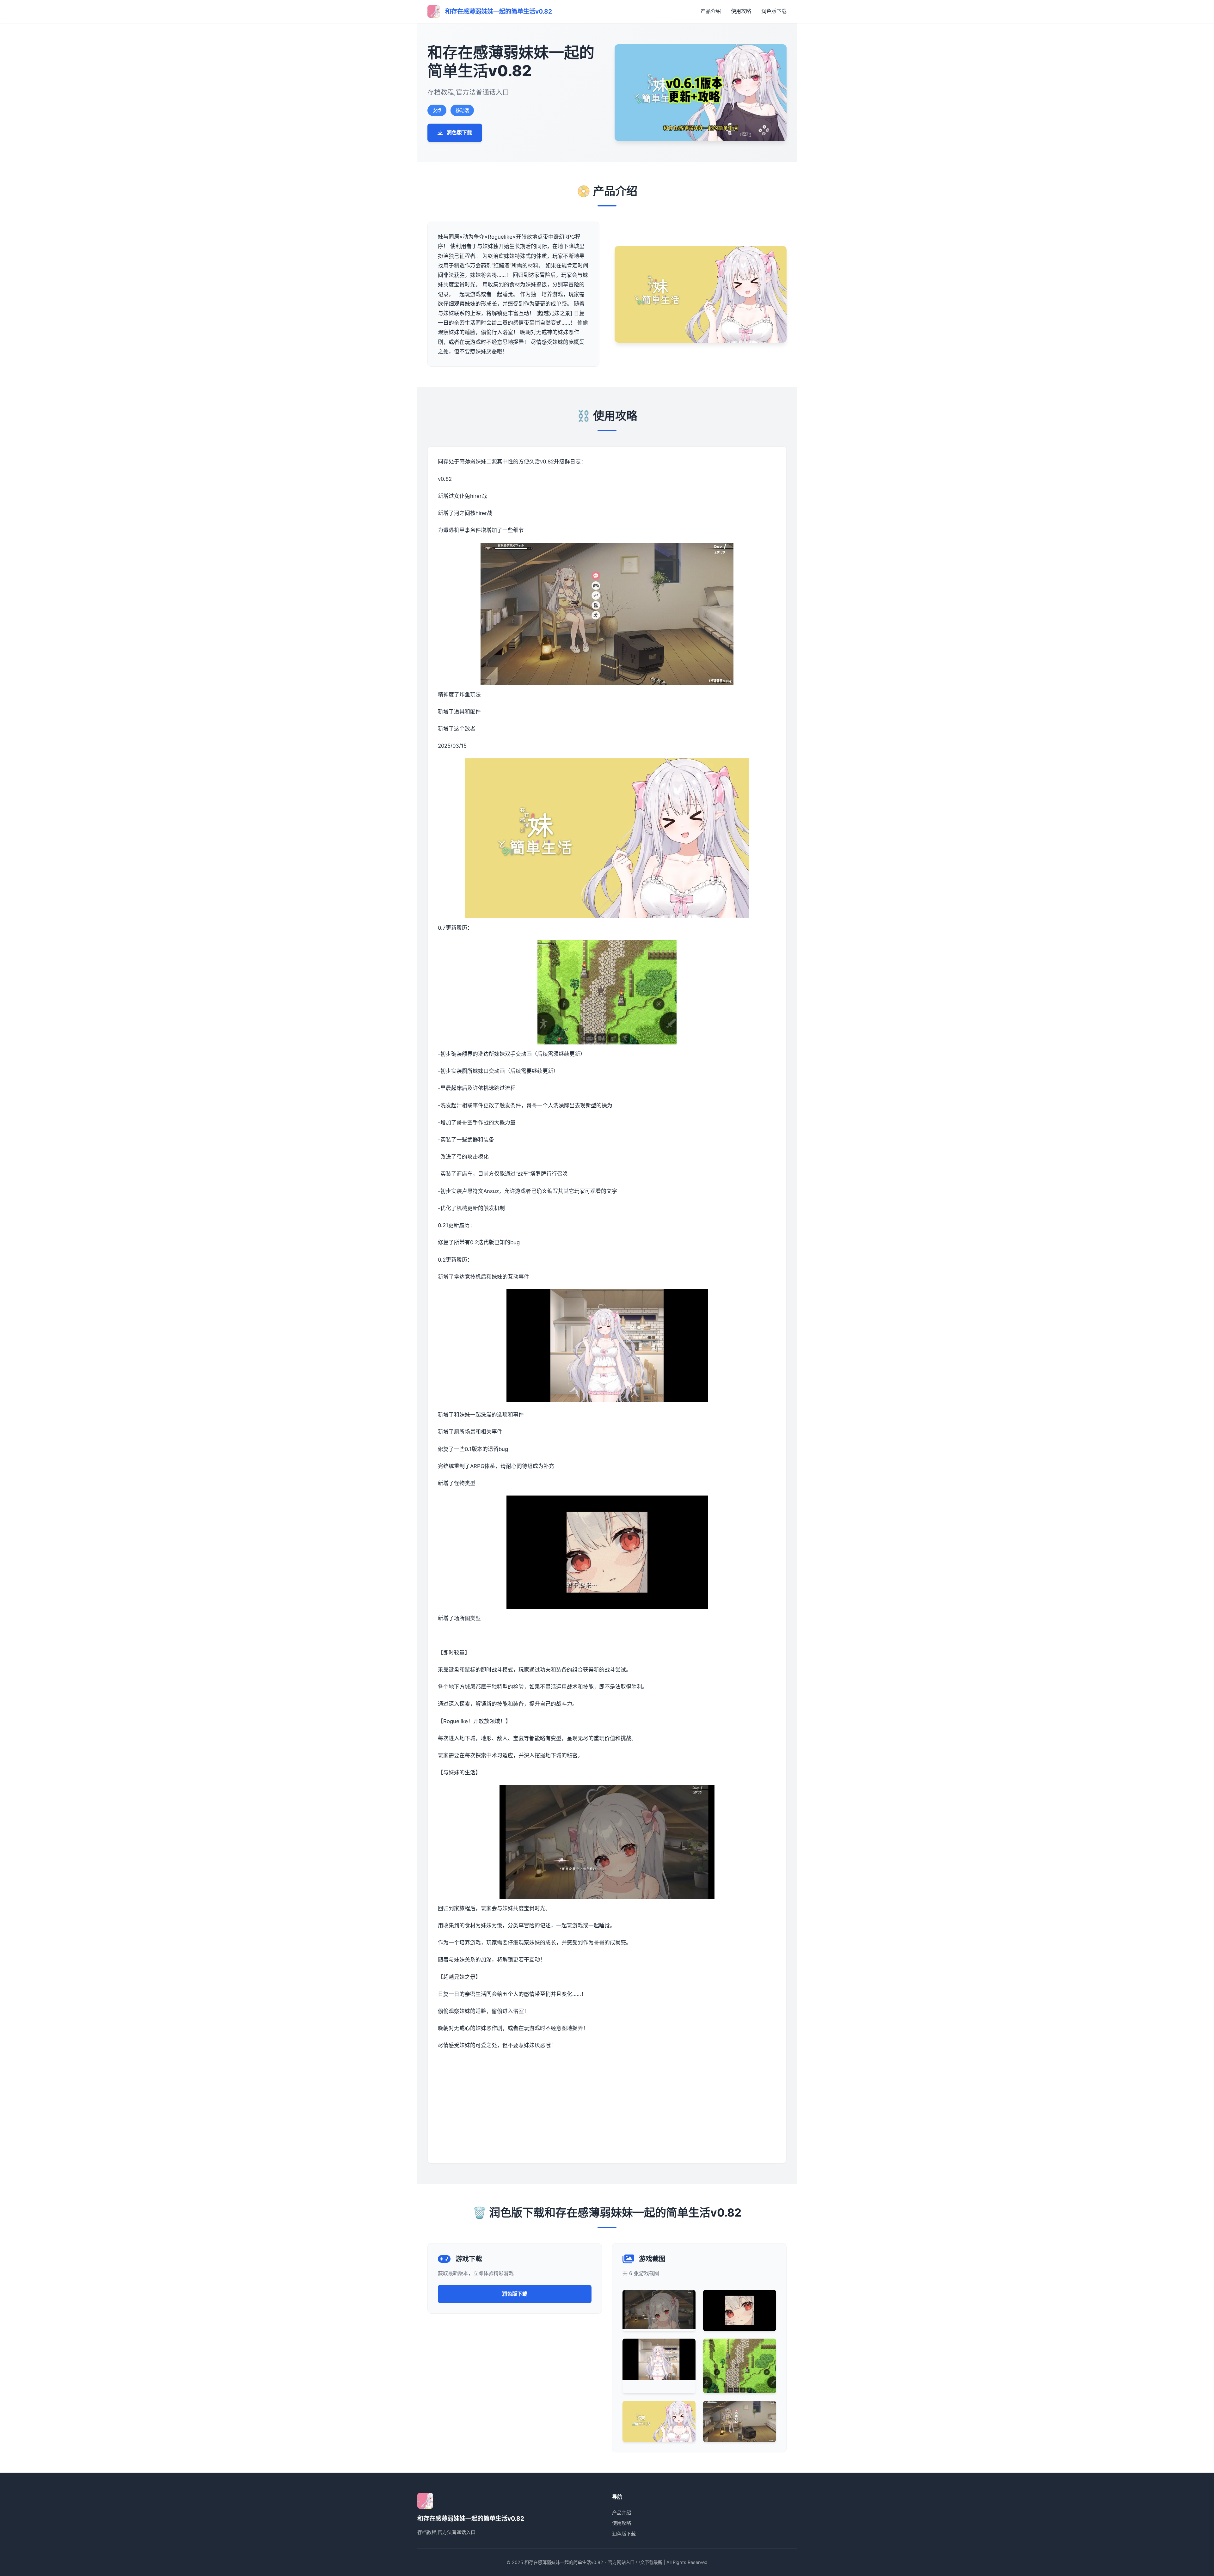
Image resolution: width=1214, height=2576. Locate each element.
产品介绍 (711, 11)
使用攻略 (741, 11)
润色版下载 (774, 11)
